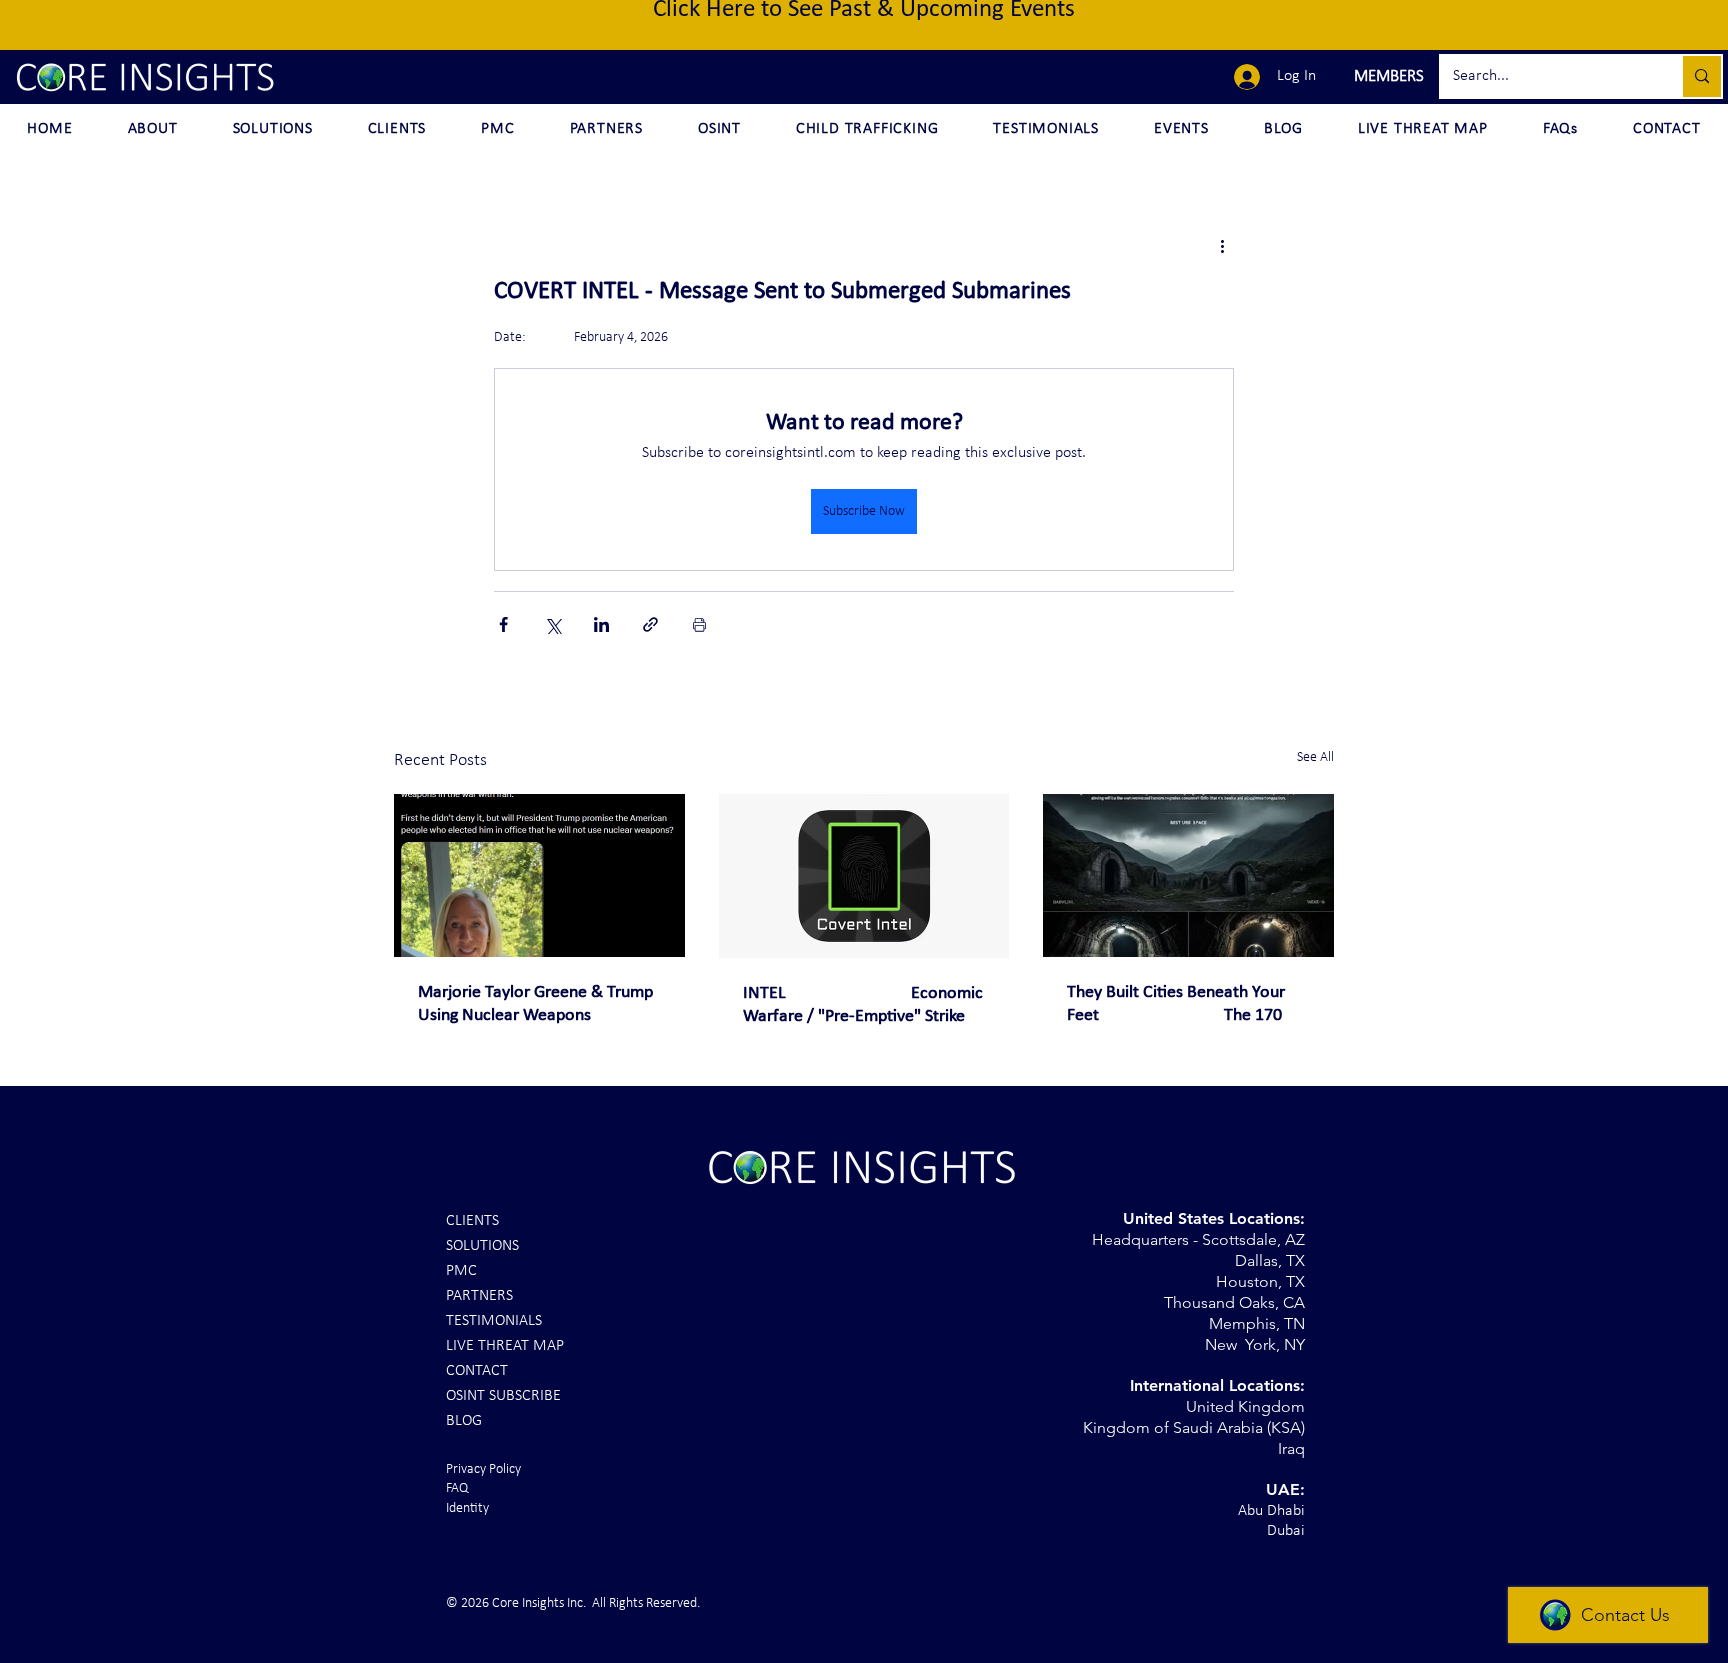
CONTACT (477, 1371)
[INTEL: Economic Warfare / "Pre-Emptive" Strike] (864, 876)
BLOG (464, 1421)
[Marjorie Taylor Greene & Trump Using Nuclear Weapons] (539, 875)
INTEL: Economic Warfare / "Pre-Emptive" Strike (863, 1005)
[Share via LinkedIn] (601, 624)
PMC (461, 1271)
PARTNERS (479, 1296)
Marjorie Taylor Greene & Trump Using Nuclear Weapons (535, 1004)
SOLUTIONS (482, 1246)
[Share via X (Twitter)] (552, 624)
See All (1315, 757)
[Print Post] (699, 624)
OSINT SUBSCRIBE (503, 1396)
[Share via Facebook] (503, 624)
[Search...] (1701, 76)
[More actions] (1222, 246)
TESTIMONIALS (494, 1321)
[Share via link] (650, 624)
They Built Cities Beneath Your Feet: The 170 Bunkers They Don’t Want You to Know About (1184, 1005)
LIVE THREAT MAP (505, 1346)
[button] (1386, 77)
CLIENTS (472, 1221)
